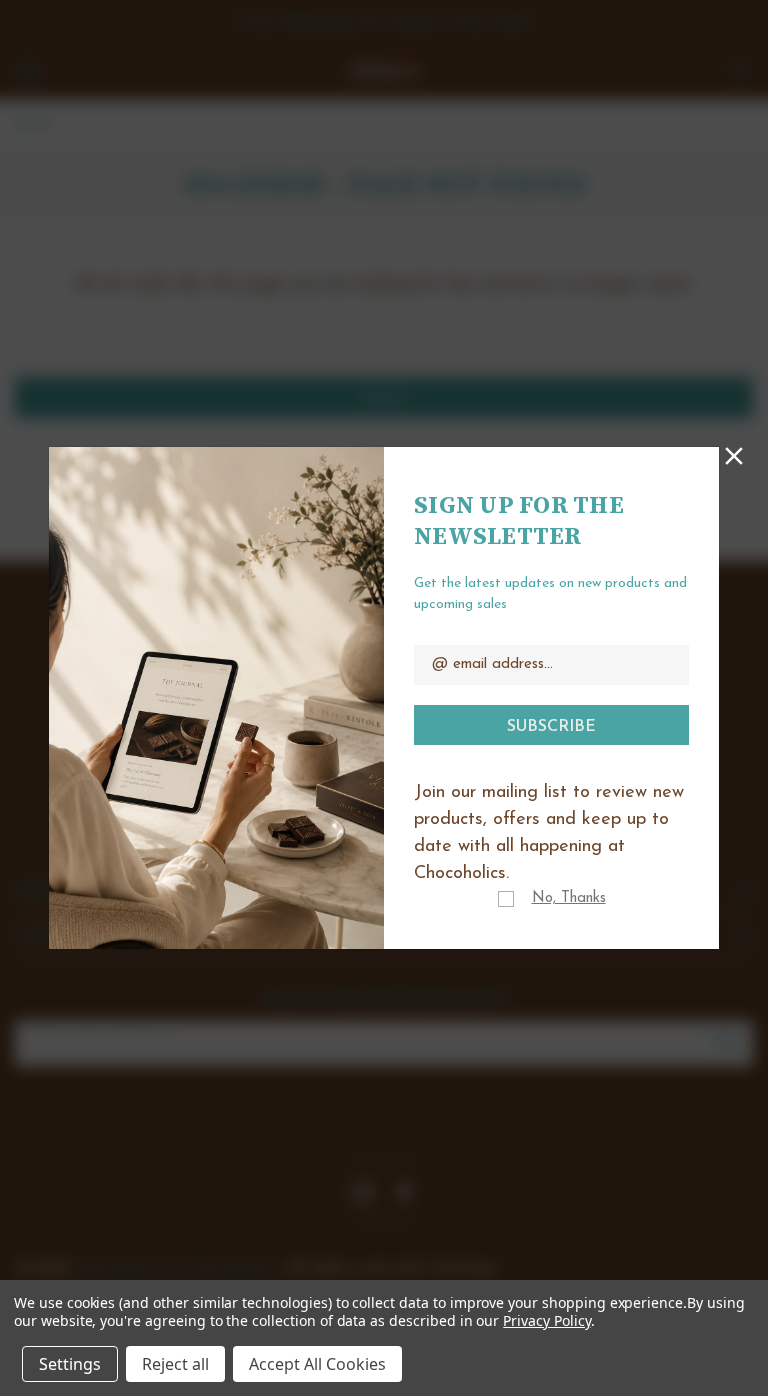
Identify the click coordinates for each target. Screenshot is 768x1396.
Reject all (175, 1364)
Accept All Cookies (317, 1364)
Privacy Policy (546, 1320)
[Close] (734, 454)
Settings (70, 1364)
